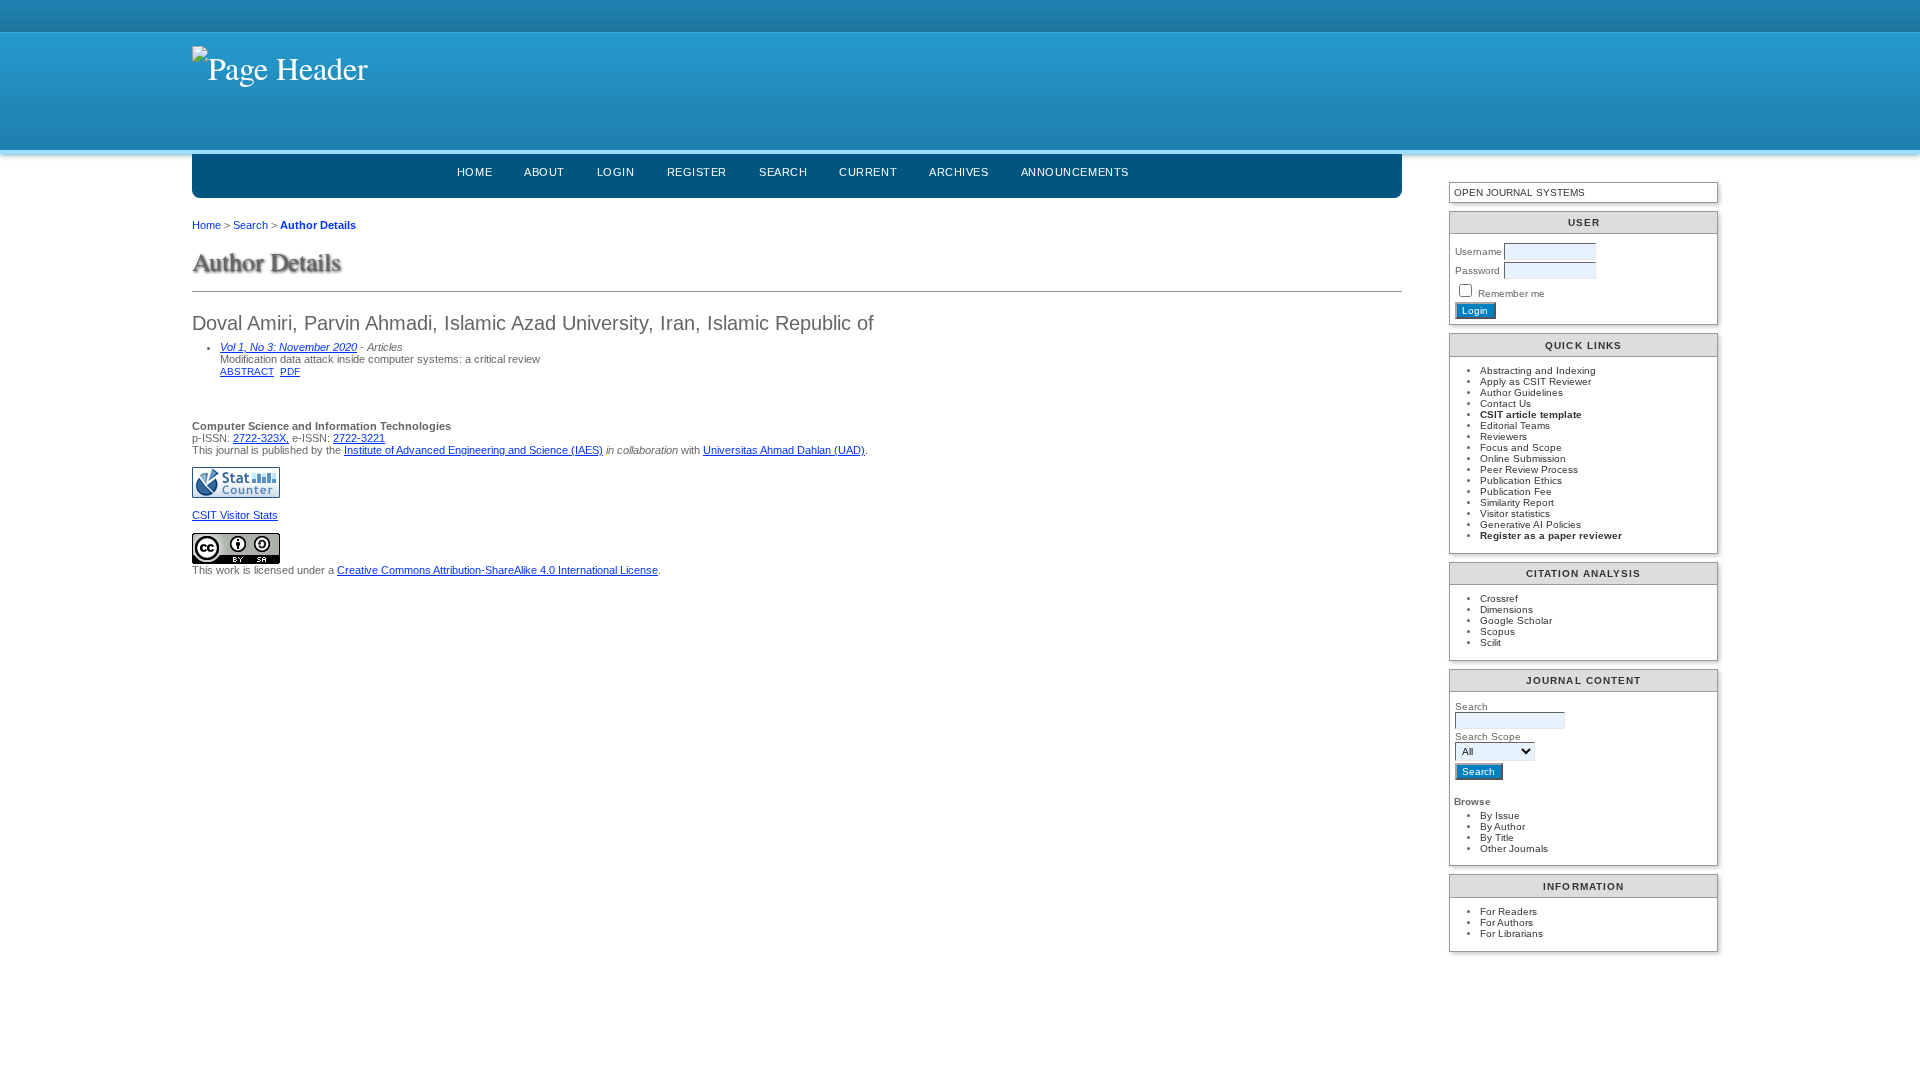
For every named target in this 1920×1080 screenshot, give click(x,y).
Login (616, 172)
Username (1478, 251)
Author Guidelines (1521, 392)
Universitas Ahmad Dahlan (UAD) (784, 450)
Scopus (1497, 631)
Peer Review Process (1529, 469)
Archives (958, 172)
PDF (290, 371)
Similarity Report (1517, 502)
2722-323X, (261, 438)
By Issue (1500, 815)
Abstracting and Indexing (1538, 370)
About (544, 172)
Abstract (247, 371)
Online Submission (1523, 458)
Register (697, 172)
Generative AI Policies (1530, 524)
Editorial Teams (1515, 425)
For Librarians (1511, 933)
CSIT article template (1531, 414)
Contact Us (1505, 403)
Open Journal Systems (1519, 192)
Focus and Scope (1521, 447)
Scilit (1490, 642)
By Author (1502, 826)
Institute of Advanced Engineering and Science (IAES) (473, 450)
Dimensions (1506, 609)
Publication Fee (1516, 491)
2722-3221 (359, 438)
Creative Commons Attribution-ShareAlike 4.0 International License (497, 570)
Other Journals (1514, 848)
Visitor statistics (1515, 513)
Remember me (1511, 293)
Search (783, 172)
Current (868, 172)
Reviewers (1503, 436)
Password (1477, 270)
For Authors (1506, 922)
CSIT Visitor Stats (235, 515)
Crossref (1499, 598)
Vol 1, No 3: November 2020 (288, 347)
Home (474, 172)
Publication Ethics (1521, 480)
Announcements (1075, 172)
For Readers (1508, 911)
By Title (1497, 837)
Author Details (318, 225)
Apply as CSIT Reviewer (1535, 381)
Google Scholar (1516, 620)
